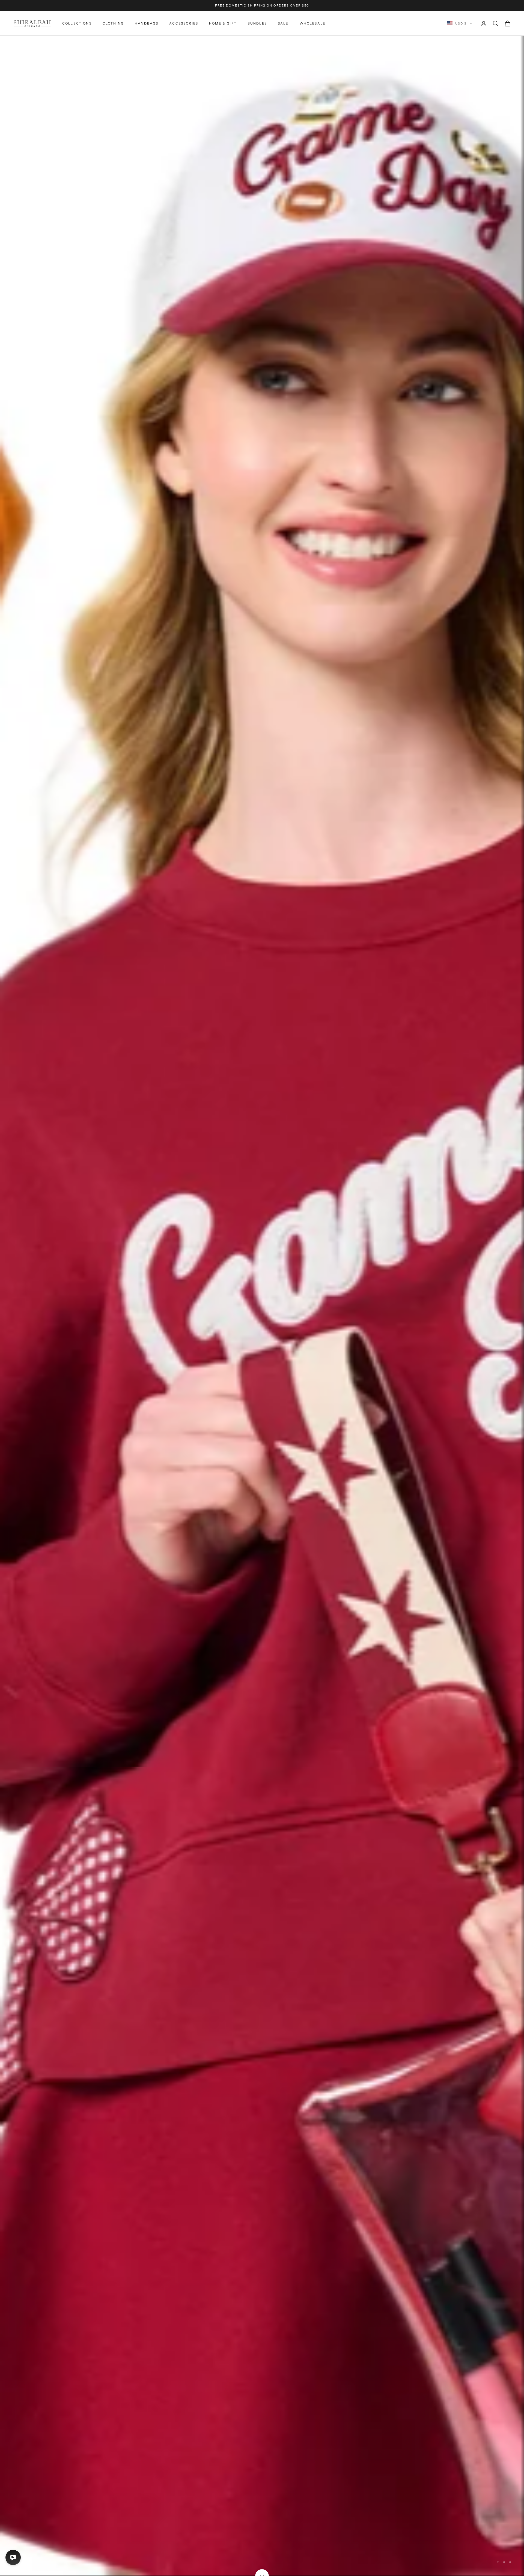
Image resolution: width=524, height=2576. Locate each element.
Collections (77, 23)
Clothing (113, 23)
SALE (283, 23)
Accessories (184, 23)
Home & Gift (223, 23)
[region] (262, 1306)
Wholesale (313, 23)
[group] (262, 1306)
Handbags (147, 23)
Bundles (257, 23)
